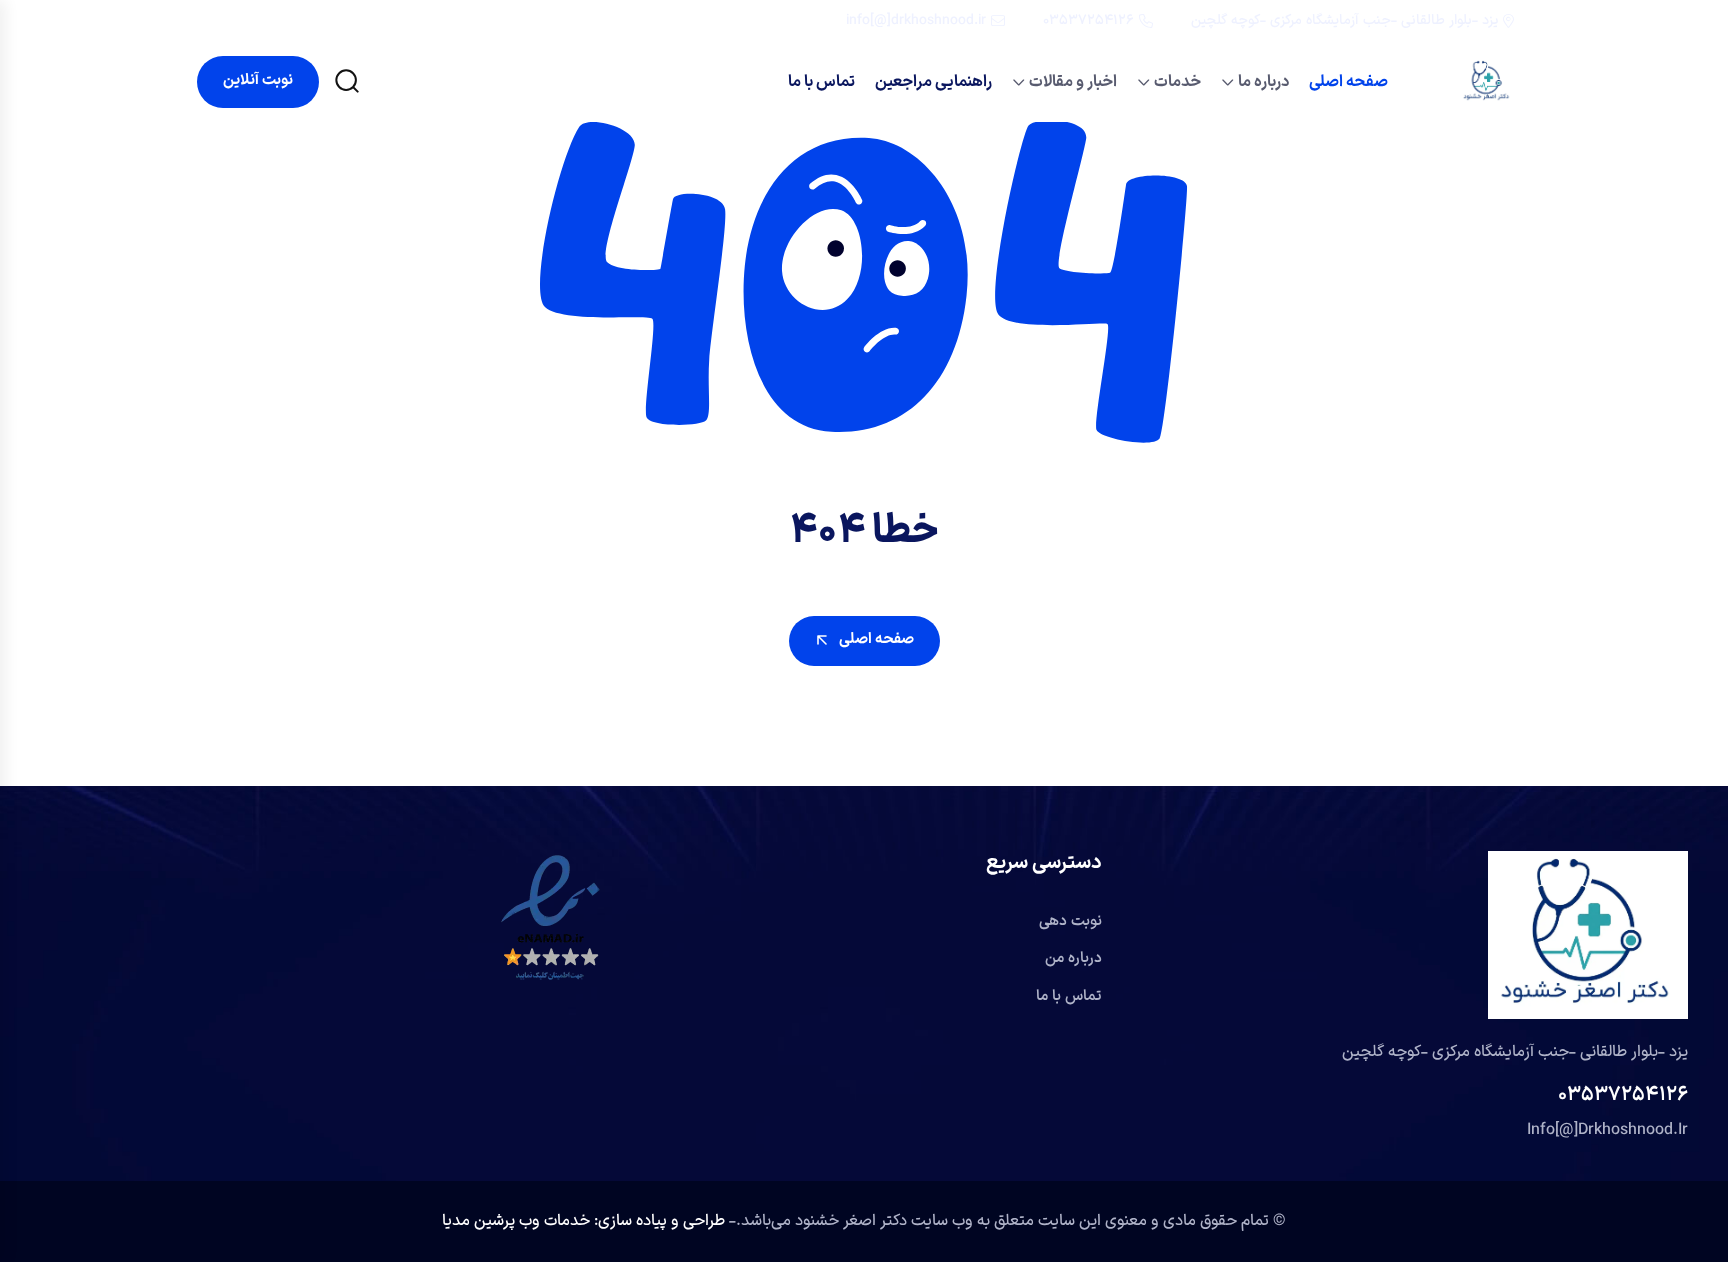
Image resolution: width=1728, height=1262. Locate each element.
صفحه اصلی (1348, 82)
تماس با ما (821, 82)
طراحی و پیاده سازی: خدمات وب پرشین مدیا (585, 1221)
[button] (550, 918)
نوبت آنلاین (258, 80)
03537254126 (1088, 20)
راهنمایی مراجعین (933, 82)
